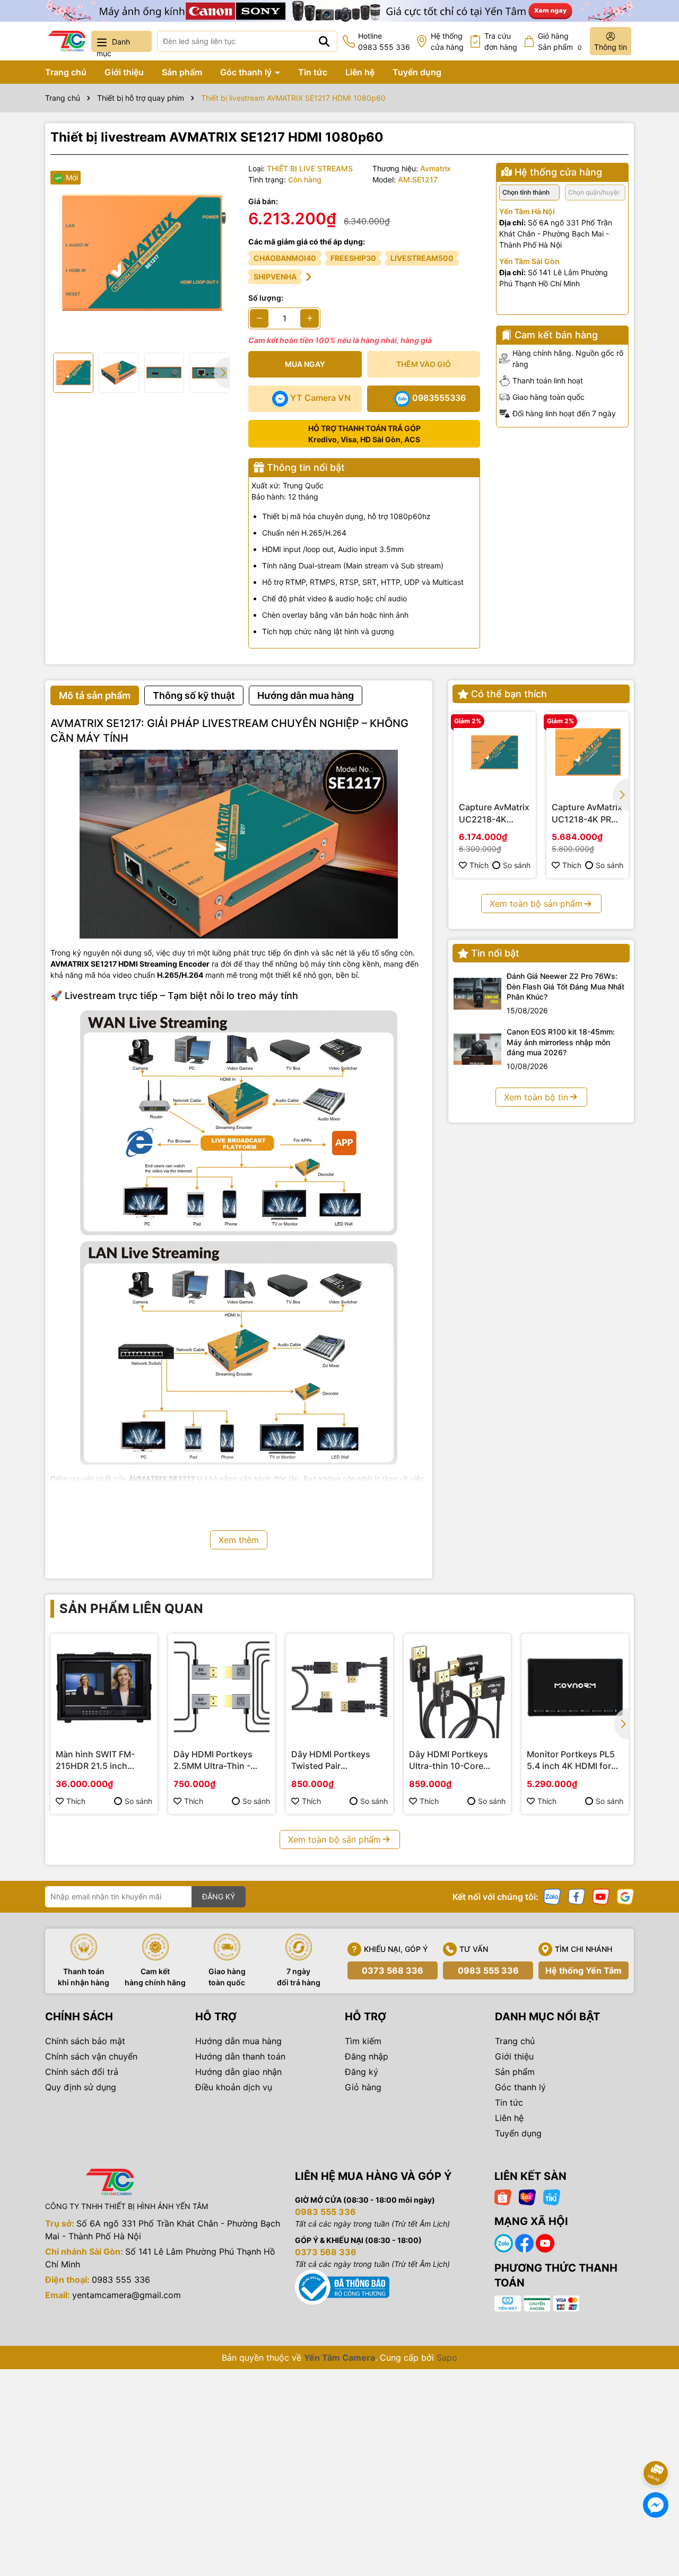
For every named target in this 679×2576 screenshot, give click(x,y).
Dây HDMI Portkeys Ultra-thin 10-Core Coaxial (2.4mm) (449, 1760)
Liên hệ (360, 72)
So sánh (517, 865)
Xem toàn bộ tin (536, 1097)
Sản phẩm (182, 72)
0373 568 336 (393, 1970)
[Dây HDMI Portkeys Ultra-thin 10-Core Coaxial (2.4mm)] (457, 1687)
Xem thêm (239, 1540)
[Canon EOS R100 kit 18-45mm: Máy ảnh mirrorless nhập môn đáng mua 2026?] (477, 1049)
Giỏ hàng (363, 2087)
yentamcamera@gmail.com (127, 2295)
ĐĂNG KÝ (219, 1896)
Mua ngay (305, 364)
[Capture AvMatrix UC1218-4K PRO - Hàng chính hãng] (587, 753)
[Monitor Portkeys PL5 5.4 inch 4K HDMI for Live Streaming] (575, 1687)
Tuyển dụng (417, 72)
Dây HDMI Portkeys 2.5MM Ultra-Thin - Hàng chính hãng (213, 1760)
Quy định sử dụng (81, 2087)
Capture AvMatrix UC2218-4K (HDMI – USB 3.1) (494, 813)
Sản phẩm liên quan (131, 1609)
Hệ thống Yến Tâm (584, 1970)
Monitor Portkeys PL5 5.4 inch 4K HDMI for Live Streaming (571, 1760)
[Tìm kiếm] (324, 41)
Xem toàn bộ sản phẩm (536, 904)
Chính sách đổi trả (82, 2072)
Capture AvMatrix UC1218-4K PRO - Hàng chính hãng (587, 813)
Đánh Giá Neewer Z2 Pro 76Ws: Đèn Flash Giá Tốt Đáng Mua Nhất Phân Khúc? (565, 986)
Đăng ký (362, 2072)
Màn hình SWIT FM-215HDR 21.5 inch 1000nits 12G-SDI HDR (101, 1760)
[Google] (625, 1895)
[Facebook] (577, 1895)
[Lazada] (527, 2196)
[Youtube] (601, 1895)
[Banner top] (339, 10)
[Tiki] (552, 2196)
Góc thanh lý (247, 72)
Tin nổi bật (495, 953)
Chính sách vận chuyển (91, 2056)
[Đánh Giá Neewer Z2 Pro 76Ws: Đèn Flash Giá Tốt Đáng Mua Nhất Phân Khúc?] (477, 994)
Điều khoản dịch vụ (234, 2087)
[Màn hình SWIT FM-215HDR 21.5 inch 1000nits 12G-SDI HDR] (104, 1687)
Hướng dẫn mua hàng (238, 2041)
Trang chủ (66, 72)
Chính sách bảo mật (85, 2041)
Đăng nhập (367, 2056)
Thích (479, 865)
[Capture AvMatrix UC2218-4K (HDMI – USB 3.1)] (495, 753)
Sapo (447, 2358)
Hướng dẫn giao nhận (238, 2072)
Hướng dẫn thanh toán (240, 2056)
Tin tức (313, 72)
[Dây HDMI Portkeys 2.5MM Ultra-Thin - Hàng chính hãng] (222, 1687)
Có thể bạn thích (509, 694)
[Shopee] (503, 2196)
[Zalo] (552, 1895)
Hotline (384, 41)
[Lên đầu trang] (656, 2443)
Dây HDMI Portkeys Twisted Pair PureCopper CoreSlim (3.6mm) (335, 1760)
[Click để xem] (141, 254)
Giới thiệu (124, 72)
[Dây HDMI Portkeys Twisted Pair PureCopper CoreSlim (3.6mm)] (339, 1687)
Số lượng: (266, 298)
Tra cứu (501, 41)
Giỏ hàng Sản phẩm (560, 41)
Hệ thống (447, 41)
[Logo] (67, 41)
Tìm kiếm (363, 2041)
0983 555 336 (488, 1970)
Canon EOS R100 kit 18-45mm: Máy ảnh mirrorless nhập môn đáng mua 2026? (561, 1042)
